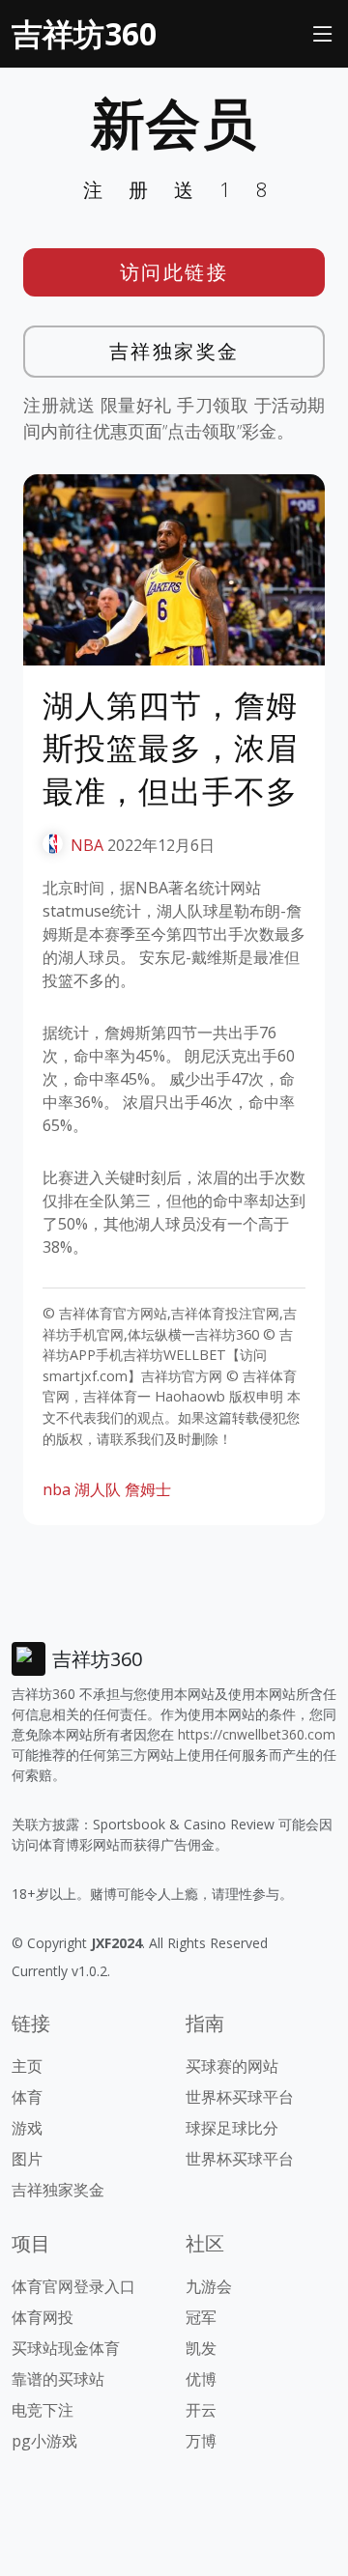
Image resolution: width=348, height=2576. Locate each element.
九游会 (209, 2286)
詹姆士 (148, 1489)
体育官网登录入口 (73, 2286)
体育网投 (43, 2317)
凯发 (201, 2348)
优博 (201, 2379)
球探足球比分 (232, 2128)
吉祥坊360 (84, 33)
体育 (27, 2097)
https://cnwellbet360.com (257, 1734)
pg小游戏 (44, 2441)
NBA (87, 845)
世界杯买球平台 (240, 2097)
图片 (27, 2159)
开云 (201, 2410)
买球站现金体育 (66, 2348)
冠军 (201, 2317)
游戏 (27, 2128)
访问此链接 (174, 272)
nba (57, 1489)
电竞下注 (43, 2410)
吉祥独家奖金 (174, 351)
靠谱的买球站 (58, 2379)
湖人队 (98, 1489)
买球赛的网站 (232, 2066)
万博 (201, 2441)
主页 (27, 2066)
